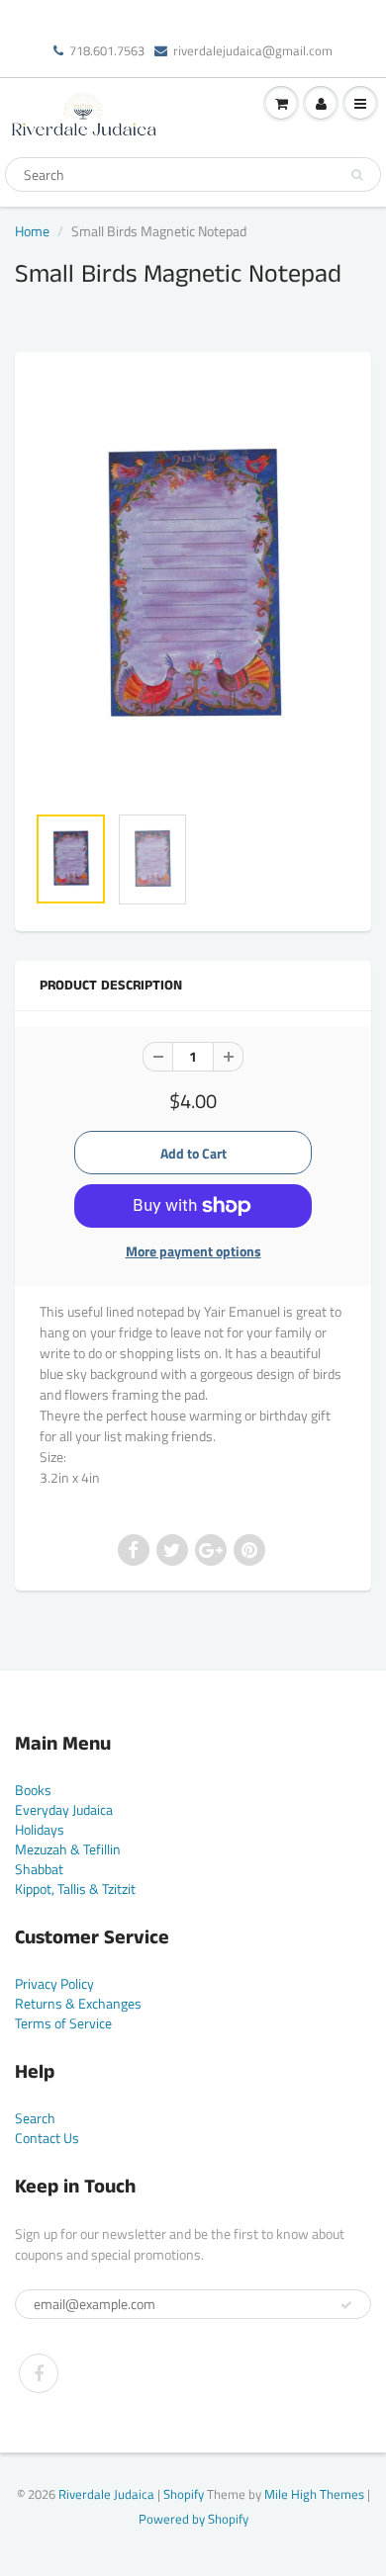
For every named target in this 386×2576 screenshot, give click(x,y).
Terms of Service (63, 2023)
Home (32, 231)
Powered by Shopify (193, 2519)
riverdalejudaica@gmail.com (253, 51)
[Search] (357, 175)
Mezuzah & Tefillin (68, 1849)
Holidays (40, 1829)
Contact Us (47, 2138)
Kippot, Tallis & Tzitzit (75, 1889)
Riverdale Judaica (106, 2494)
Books (33, 1790)
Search (35, 2118)
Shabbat (39, 1869)
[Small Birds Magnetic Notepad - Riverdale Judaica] (193, 587)
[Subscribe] (346, 2305)
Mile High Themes (314, 2494)
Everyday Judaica (64, 1809)
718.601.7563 (107, 51)
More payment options (193, 1251)
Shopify (184, 2494)
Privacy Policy (54, 1983)
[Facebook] (39, 2373)
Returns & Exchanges (78, 2003)
